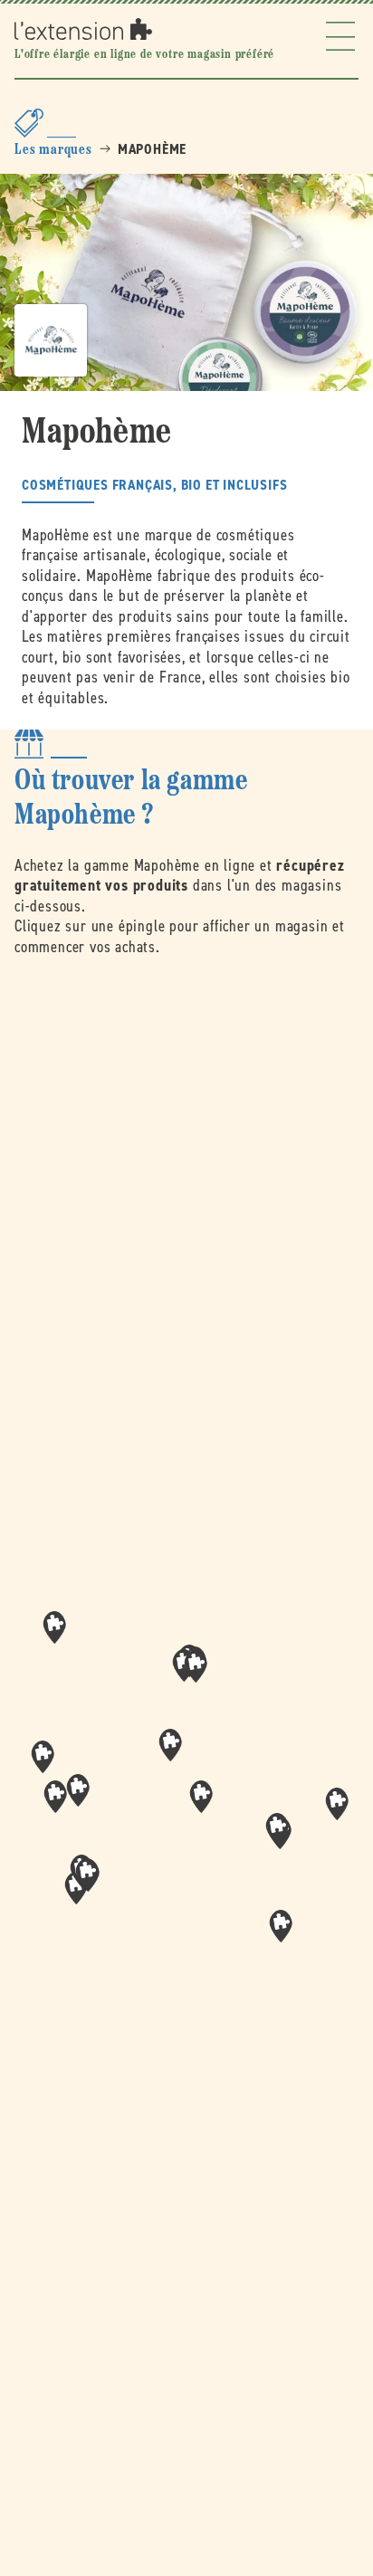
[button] (201, 1797)
